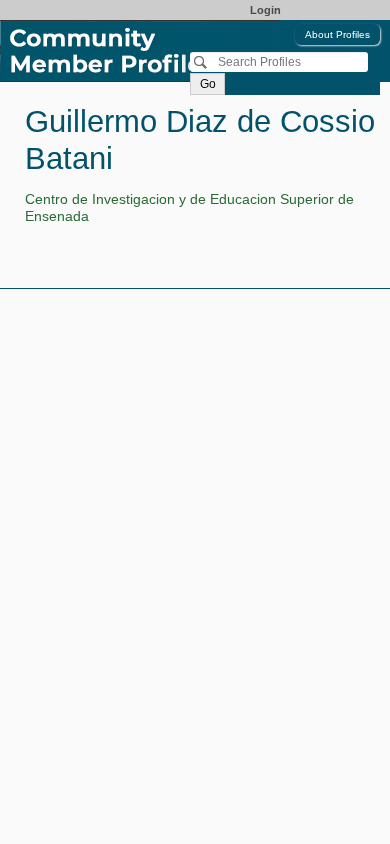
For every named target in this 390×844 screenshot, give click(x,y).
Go (208, 84)
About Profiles (337, 34)
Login (265, 10)
